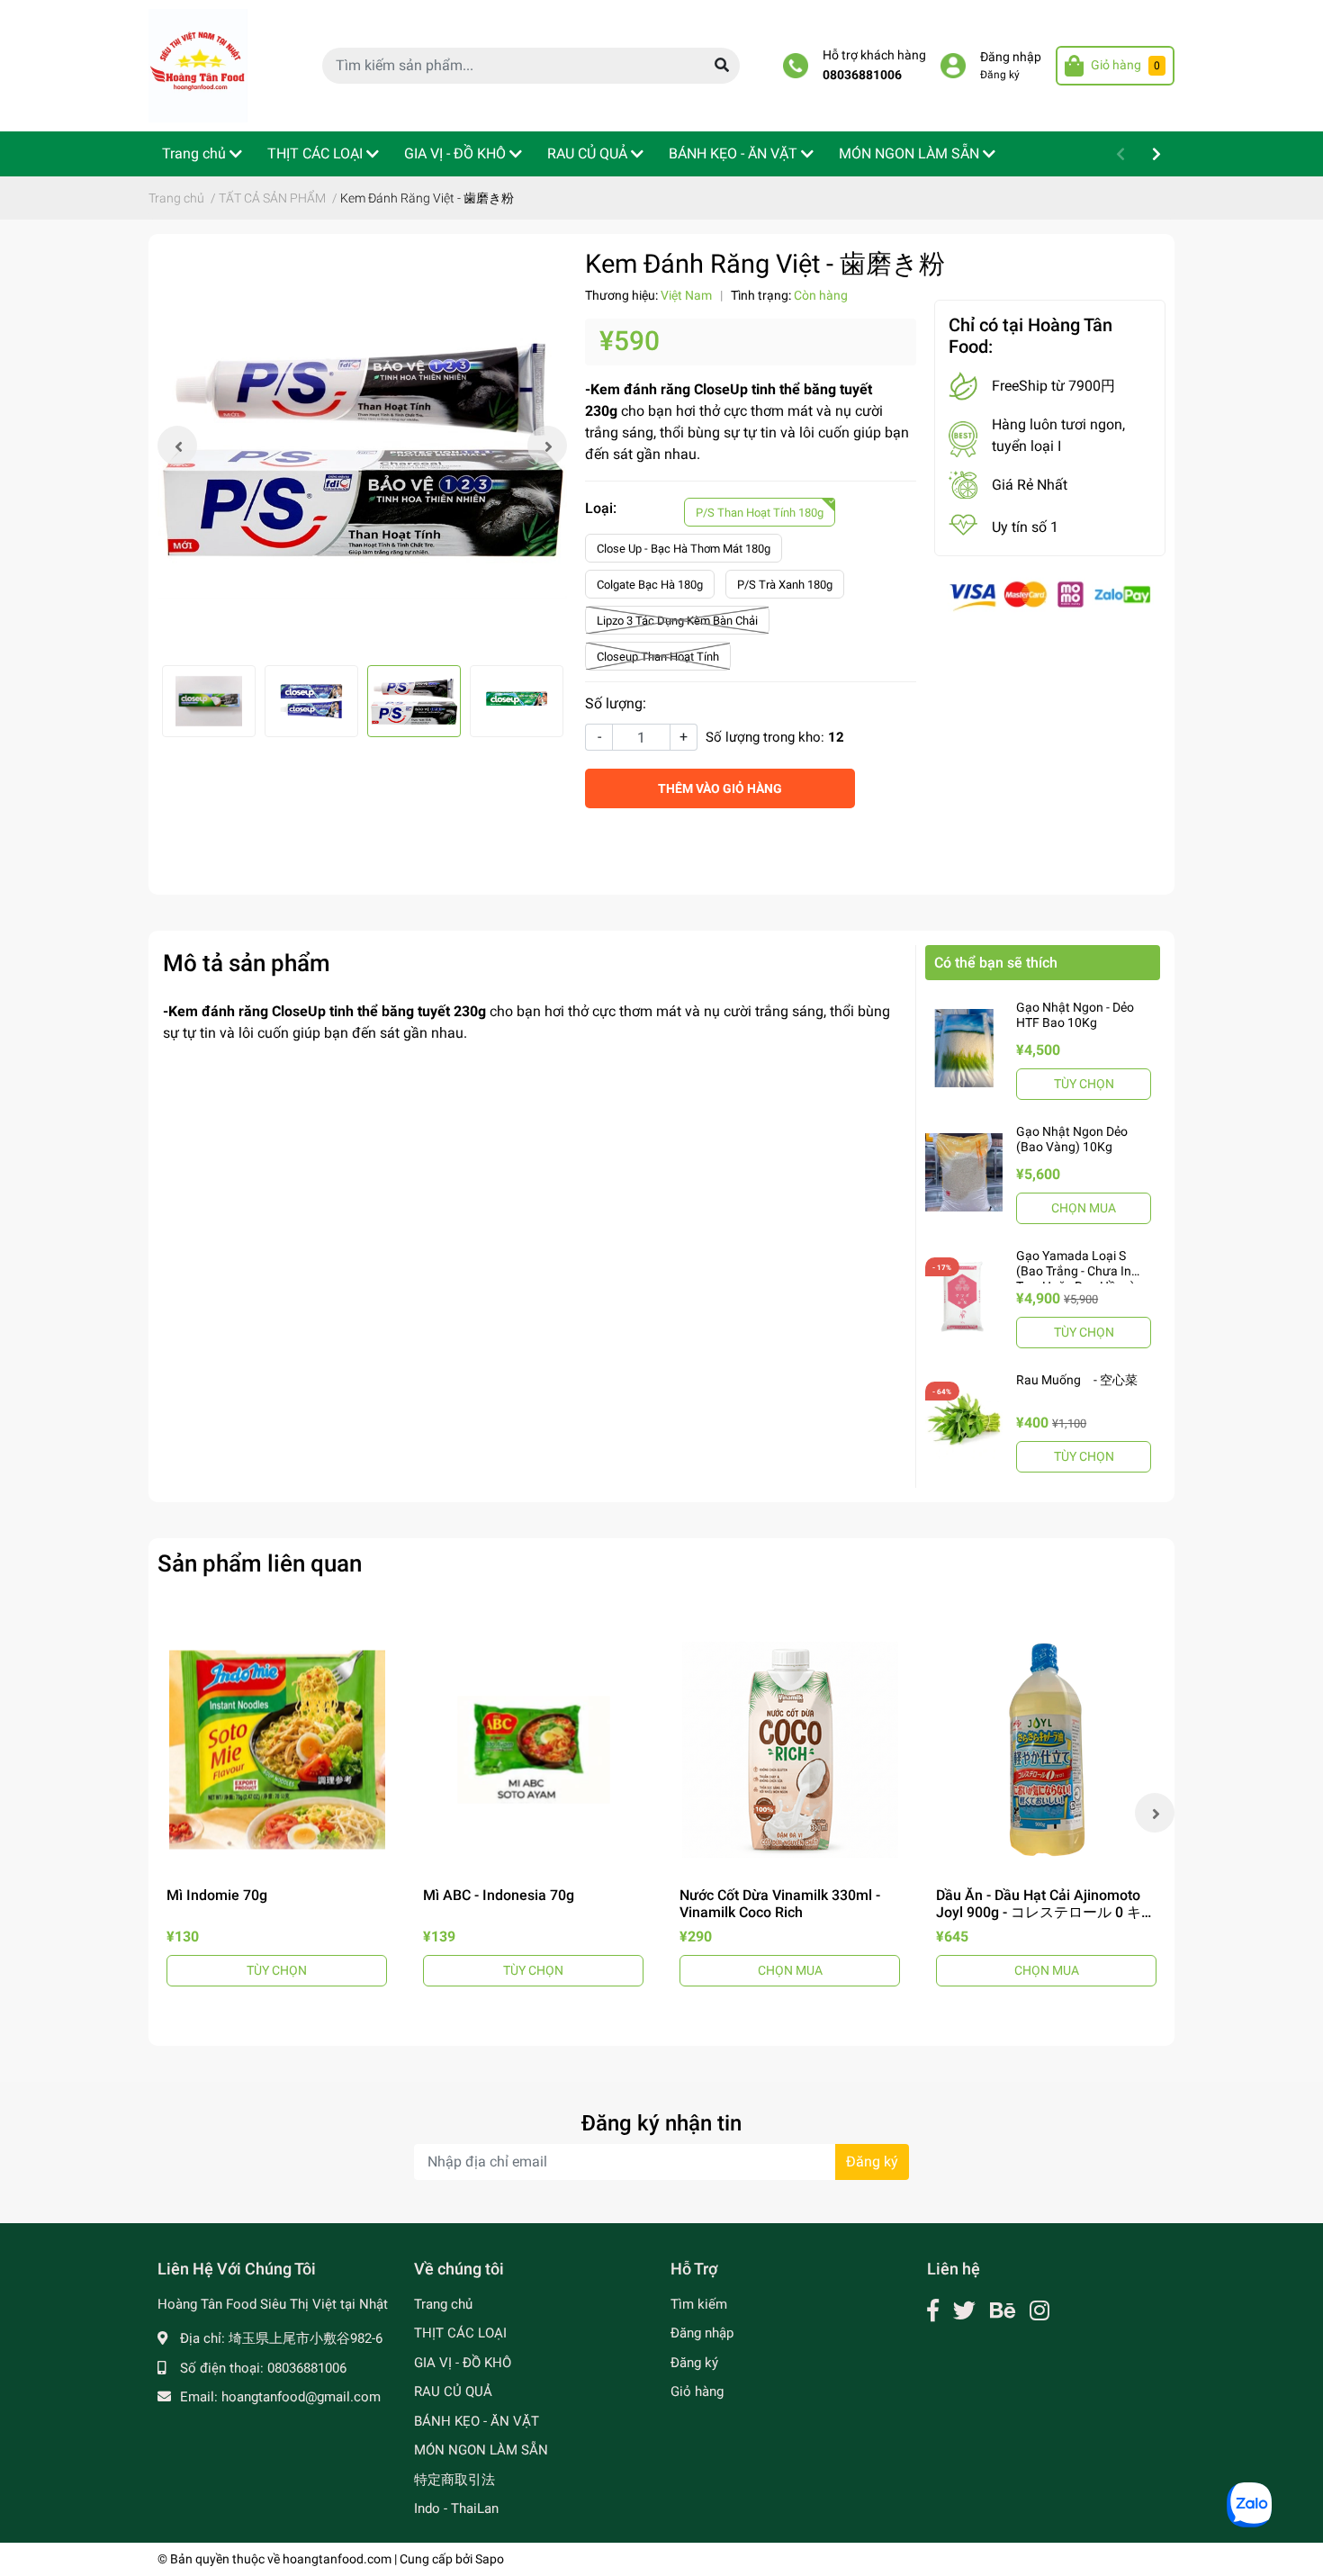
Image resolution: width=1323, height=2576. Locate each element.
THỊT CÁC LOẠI (460, 2333)
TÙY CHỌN (1084, 1084)
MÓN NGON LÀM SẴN (481, 2450)
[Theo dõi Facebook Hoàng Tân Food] (933, 2311)
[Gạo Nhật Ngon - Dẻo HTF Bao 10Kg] (964, 1048)
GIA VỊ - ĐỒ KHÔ (463, 2363)
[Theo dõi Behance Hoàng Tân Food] (1003, 2311)
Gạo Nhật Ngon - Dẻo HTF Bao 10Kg (1075, 1015)
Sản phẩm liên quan (260, 1563)
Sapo (490, 2559)
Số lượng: (616, 703)
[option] (362, 446)
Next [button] (547, 446)
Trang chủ (443, 2304)
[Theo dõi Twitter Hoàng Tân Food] (964, 2311)
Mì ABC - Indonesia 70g (499, 1895)
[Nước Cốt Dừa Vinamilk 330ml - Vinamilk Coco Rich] (790, 1749)
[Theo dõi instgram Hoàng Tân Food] (1039, 2311)
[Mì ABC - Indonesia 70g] (533, 1749)
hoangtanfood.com (337, 2559)
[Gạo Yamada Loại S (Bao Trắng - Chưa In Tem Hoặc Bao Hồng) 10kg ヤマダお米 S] (964, 1296)
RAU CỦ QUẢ (453, 2391)
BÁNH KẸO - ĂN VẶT (477, 2421)
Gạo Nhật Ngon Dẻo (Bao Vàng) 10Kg (1072, 1139)
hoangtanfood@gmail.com (301, 2397)
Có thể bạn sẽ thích (996, 963)
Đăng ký (1000, 75)
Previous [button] (177, 446)
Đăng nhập (1011, 57)
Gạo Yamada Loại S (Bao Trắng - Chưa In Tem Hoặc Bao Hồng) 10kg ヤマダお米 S (1075, 1278)
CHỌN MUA (1084, 1208)
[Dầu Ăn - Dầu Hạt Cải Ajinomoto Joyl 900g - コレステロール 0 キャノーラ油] (1046, 1749)
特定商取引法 (454, 2480)
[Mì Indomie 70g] (277, 1749)
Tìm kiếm (699, 2304)
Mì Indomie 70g (217, 1895)
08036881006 (862, 75)
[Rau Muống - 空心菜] (964, 1420)
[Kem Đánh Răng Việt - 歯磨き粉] (362, 446)
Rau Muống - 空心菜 (1077, 1380)
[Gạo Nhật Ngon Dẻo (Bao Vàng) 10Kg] (964, 1172)
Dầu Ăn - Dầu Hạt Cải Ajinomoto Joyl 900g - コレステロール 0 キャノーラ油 (1046, 1912)
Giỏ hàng (697, 2391)
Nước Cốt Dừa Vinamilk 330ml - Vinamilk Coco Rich (780, 1904)
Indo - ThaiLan (456, 2508)
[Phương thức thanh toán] (1050, 595)
